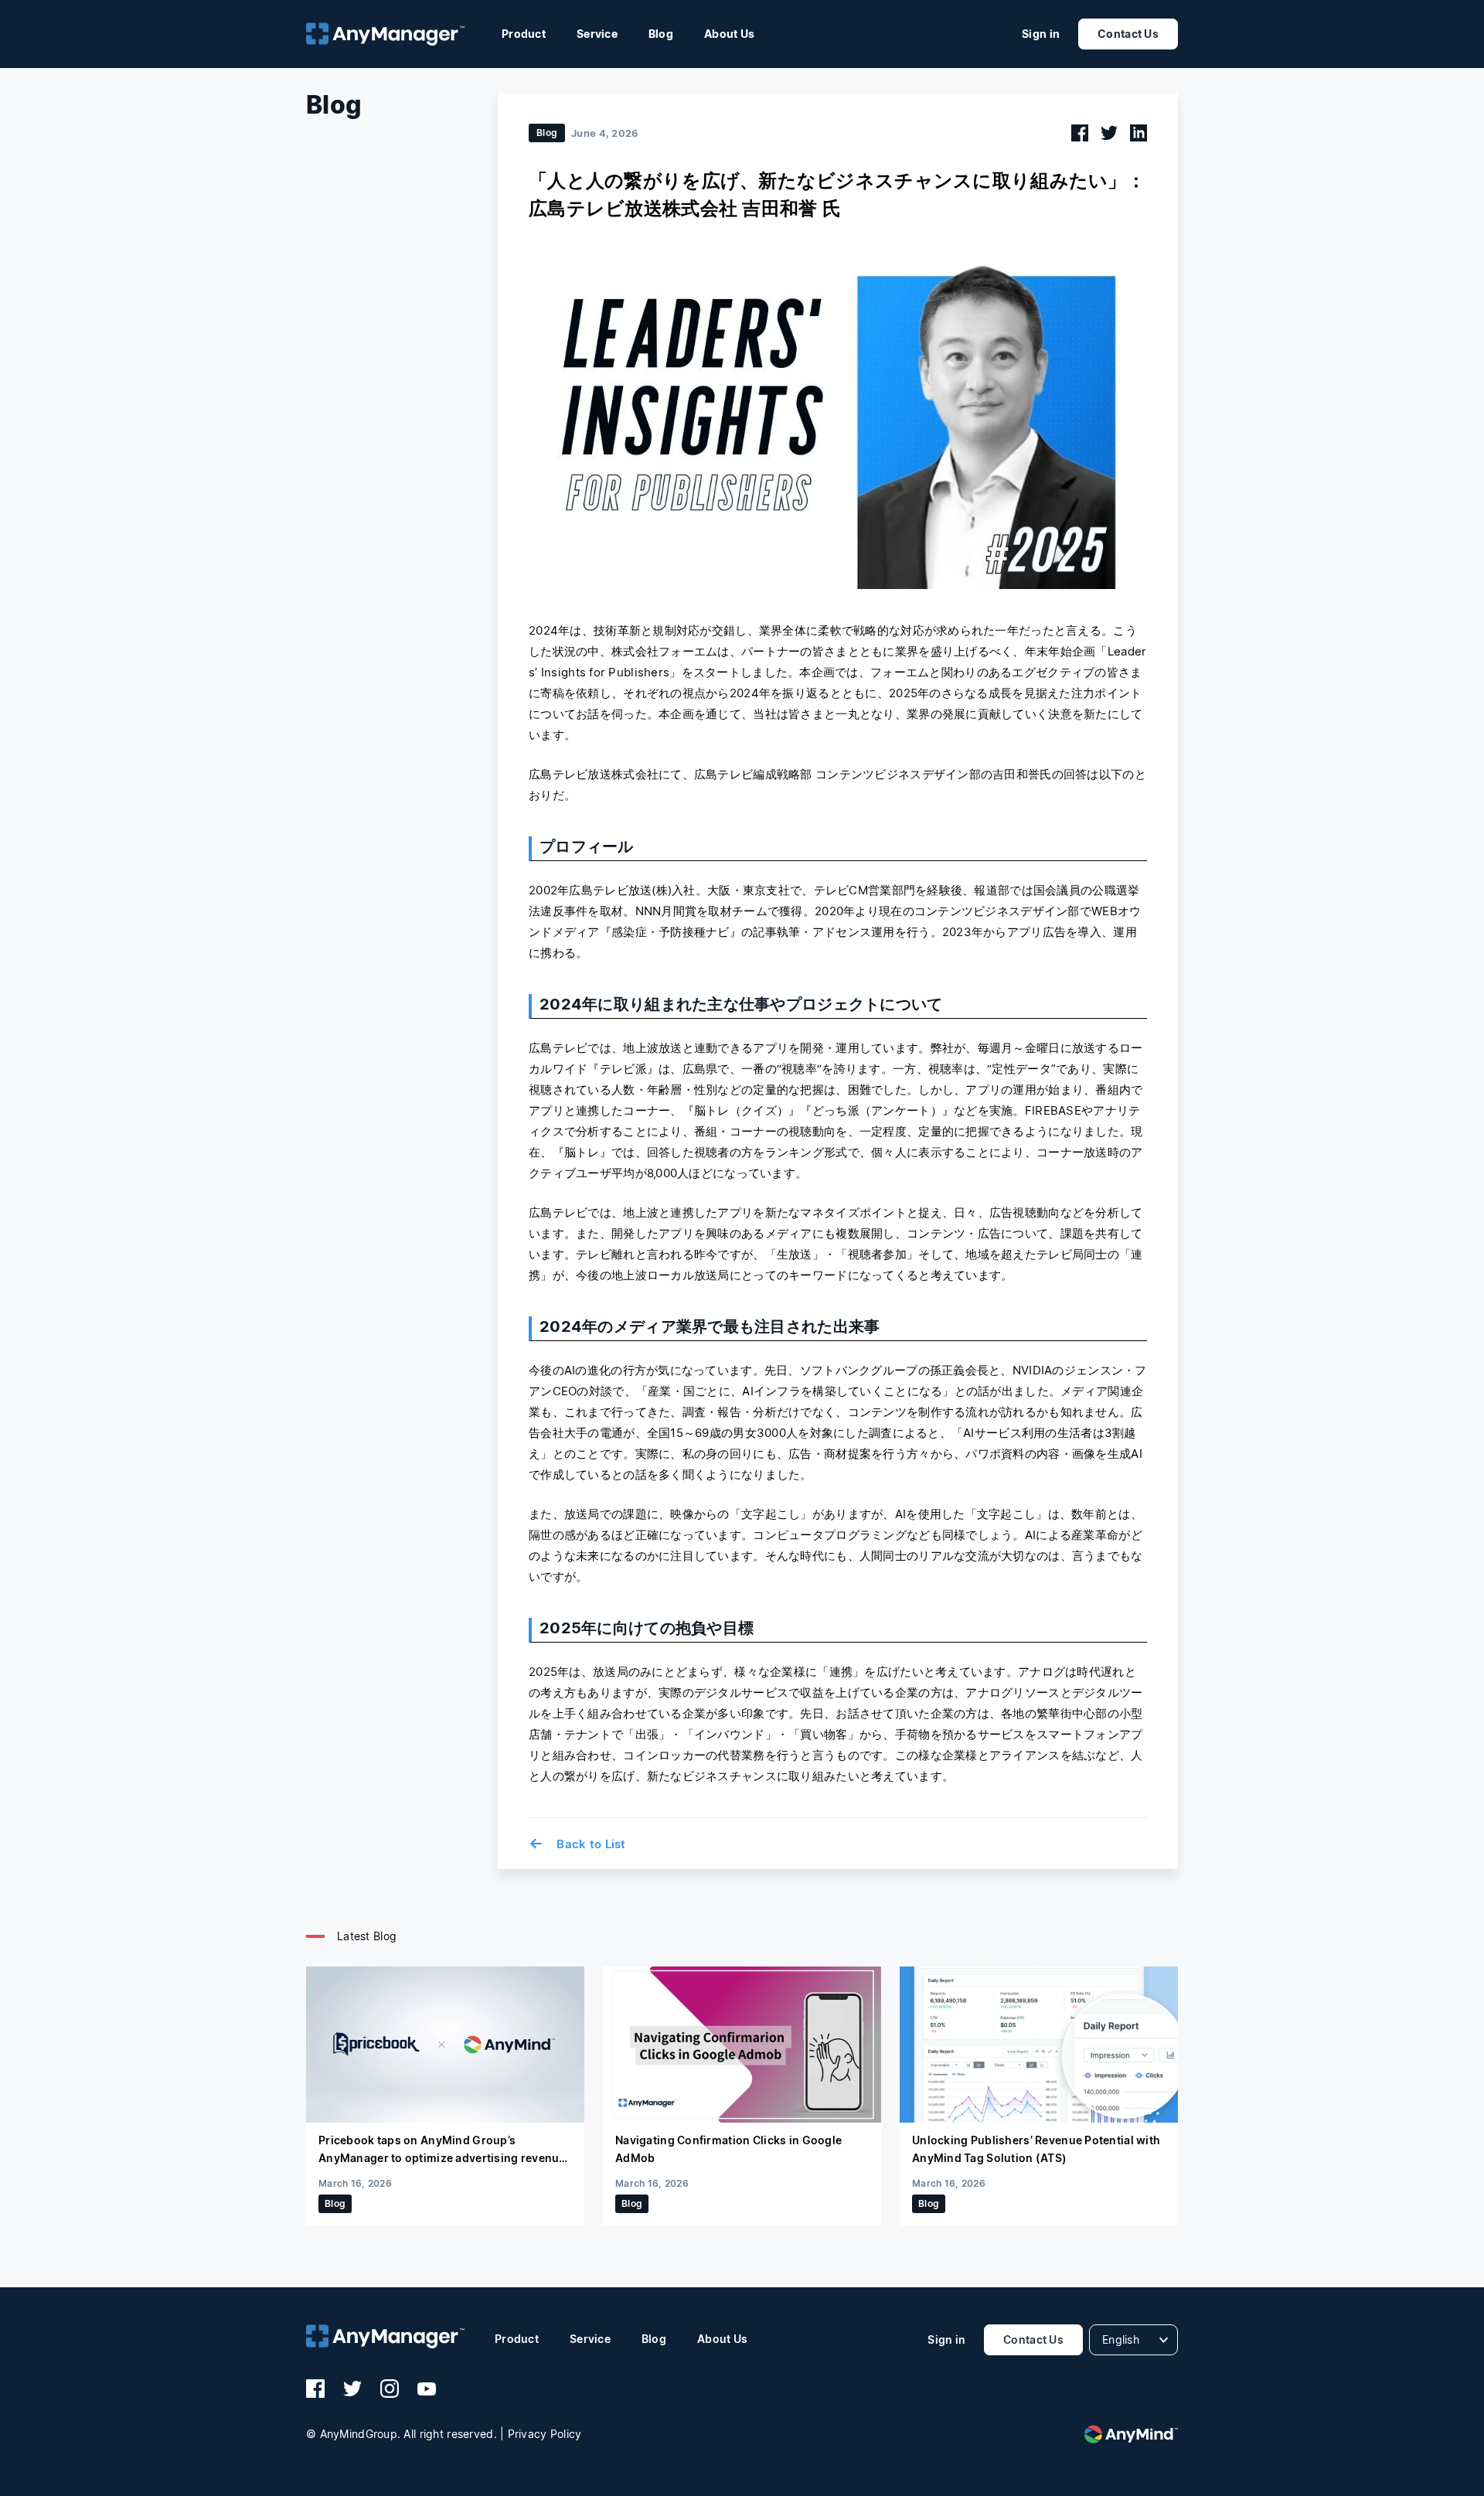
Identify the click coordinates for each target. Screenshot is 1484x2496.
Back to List (577, 1844)
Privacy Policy (545, 2434)
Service (597, 34)
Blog (661, 34)
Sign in (1041, 34)
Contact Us (1128, 34)
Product (524, 34)
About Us (729, 34)
